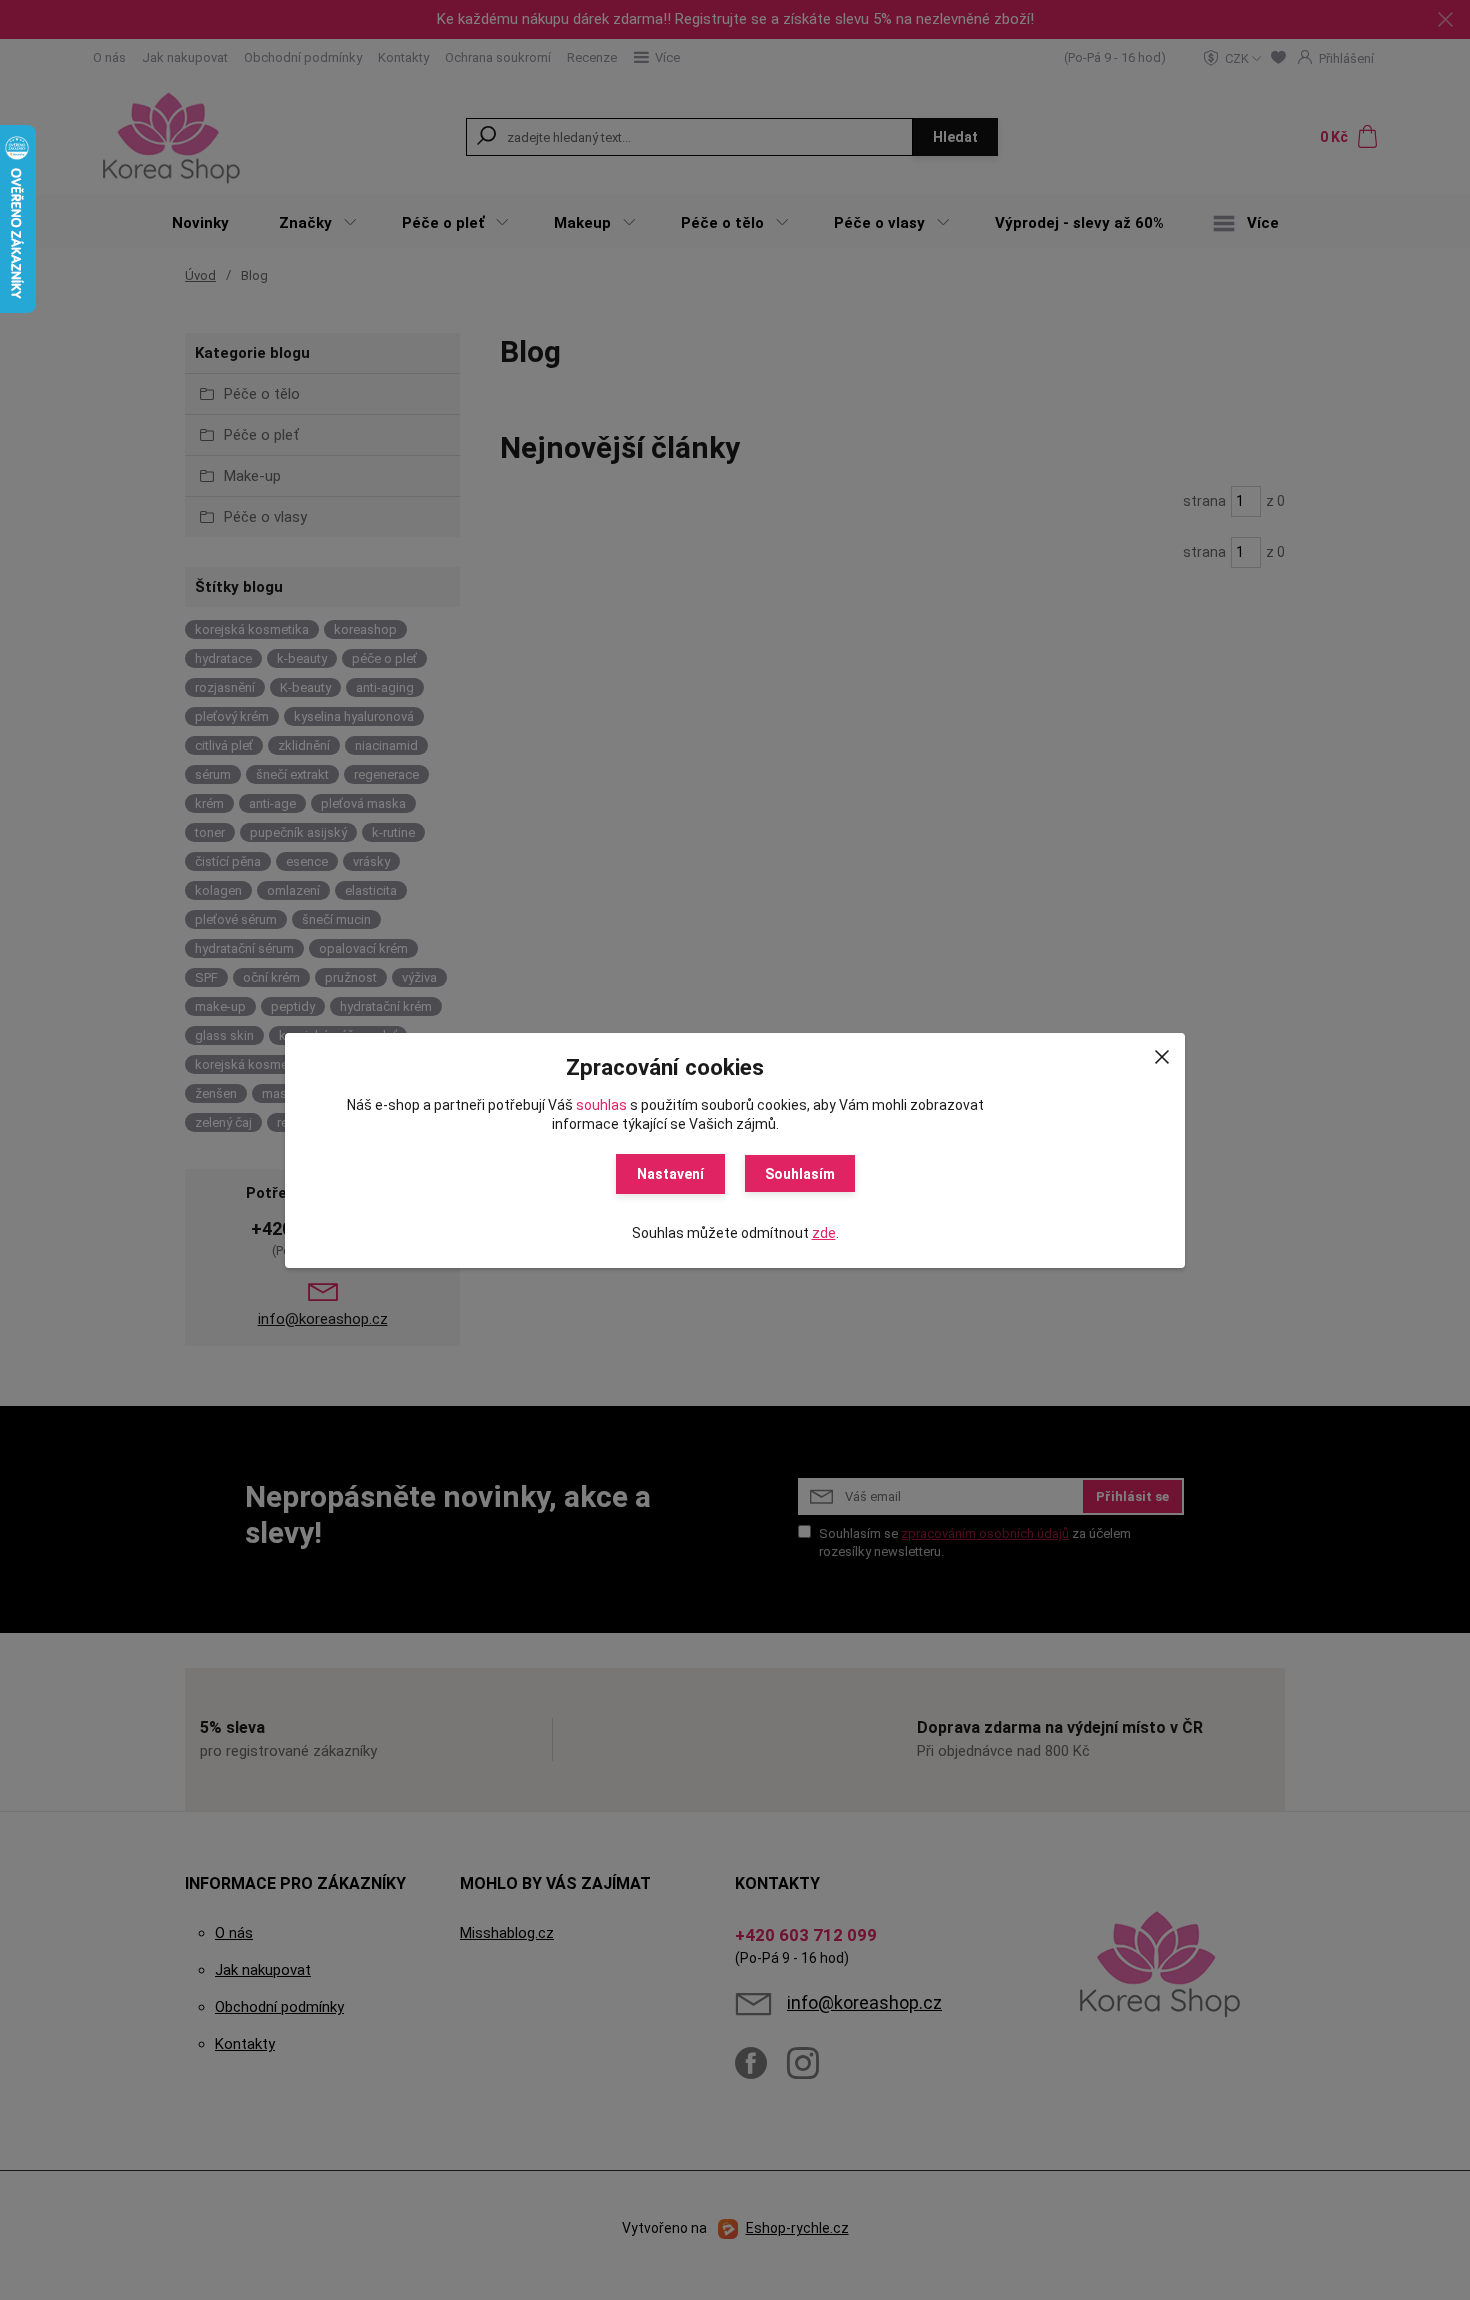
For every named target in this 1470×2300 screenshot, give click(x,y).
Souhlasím (800, 1174)
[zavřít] (1162, 1053)
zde (824, 1233)
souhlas (601, 1105)
